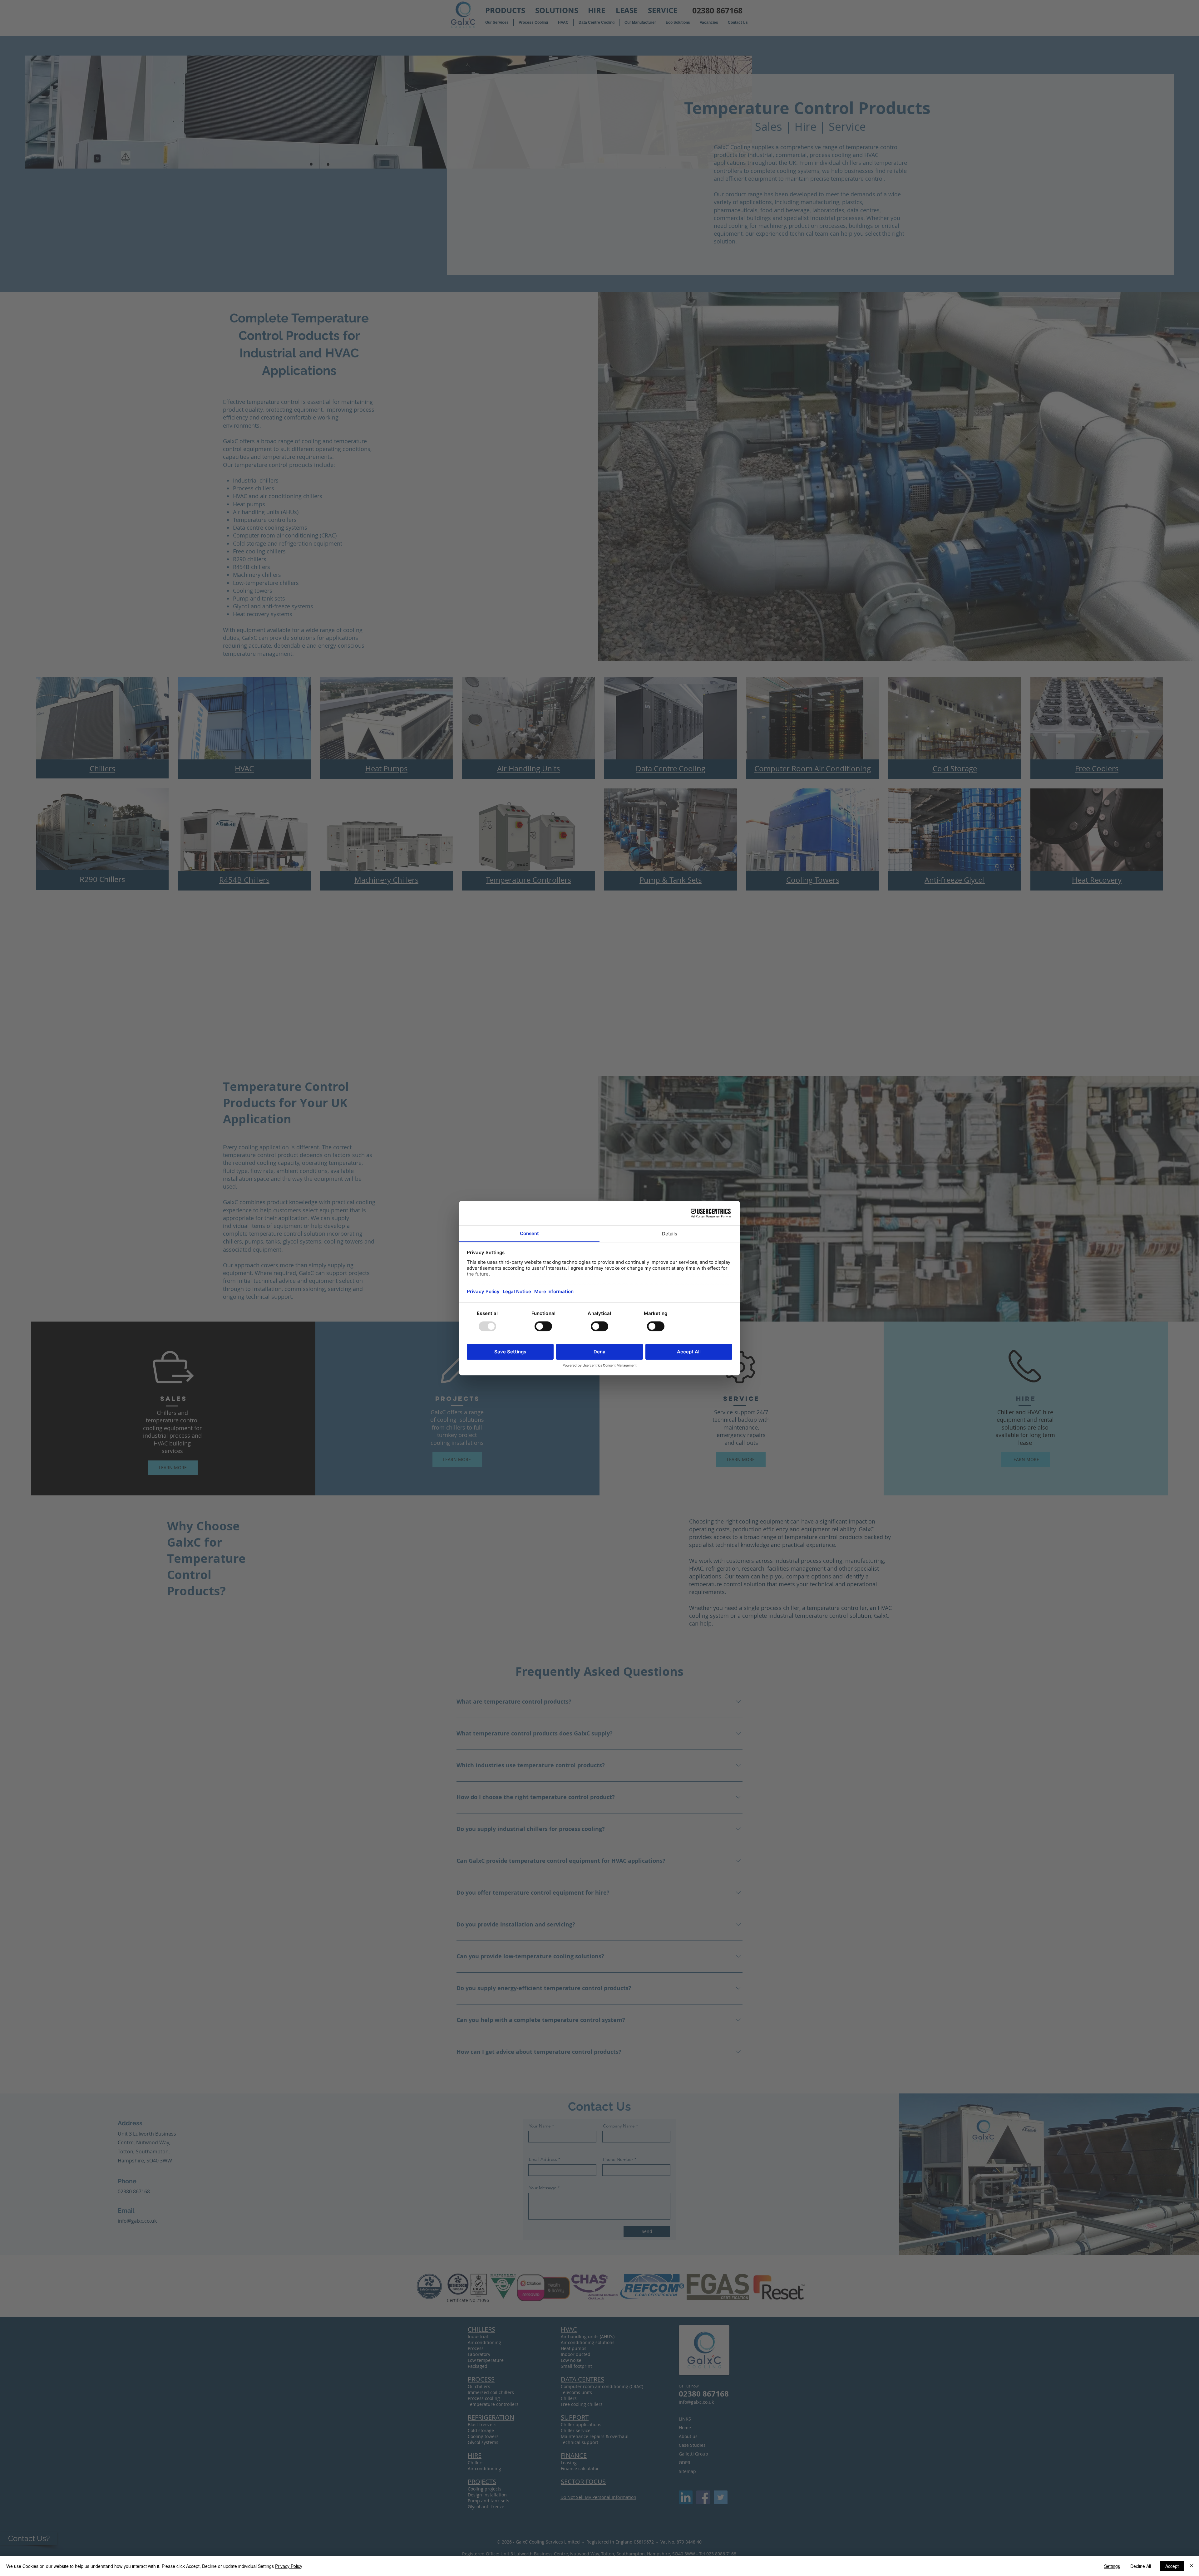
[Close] (1192, 2566)
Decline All (1141, 2566)
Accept (1172, 2566)
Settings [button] (1112, 2566)
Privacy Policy (289, 2566)
